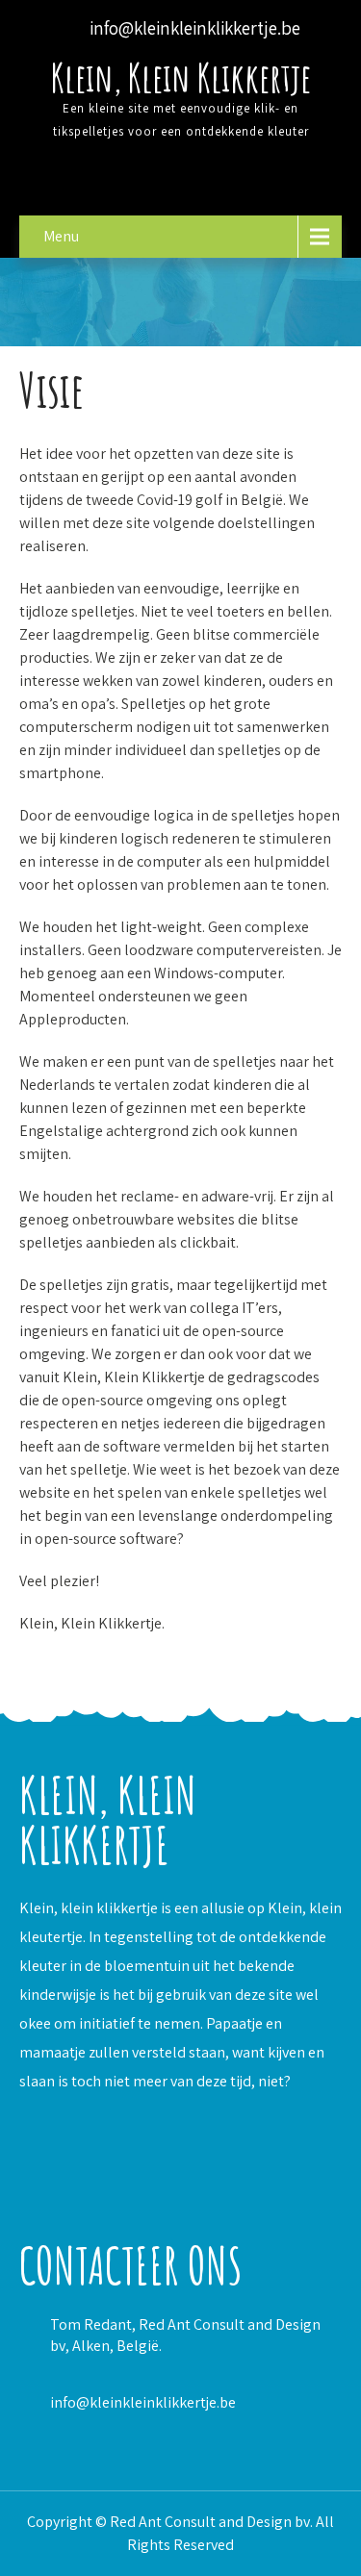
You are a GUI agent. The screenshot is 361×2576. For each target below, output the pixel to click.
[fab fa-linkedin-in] (131, 182)
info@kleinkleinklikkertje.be (143, 2402)
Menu (61, 236)
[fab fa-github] (182, 182)
